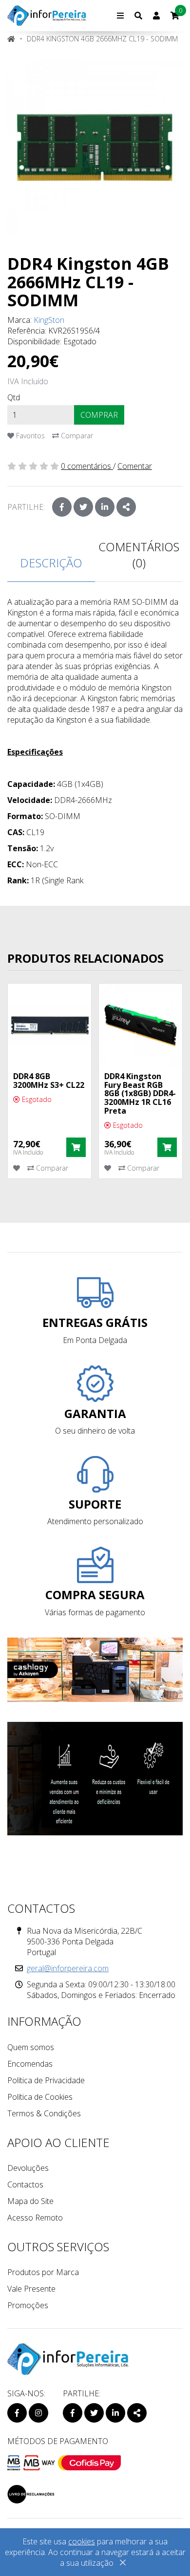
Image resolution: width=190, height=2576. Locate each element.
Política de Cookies (40, 2097)
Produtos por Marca (43, 2272)
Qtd (14, 397)
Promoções (28, 2305)
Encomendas (30, 2064)
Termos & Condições (44, 2113)
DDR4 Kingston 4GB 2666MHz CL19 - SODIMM (102, 39)
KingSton (49, 320)
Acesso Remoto (35, 2218)
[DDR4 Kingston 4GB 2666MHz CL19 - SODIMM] (95, 148)
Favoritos (29, 436)
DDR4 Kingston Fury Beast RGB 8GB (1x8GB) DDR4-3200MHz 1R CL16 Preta (140, 1093)
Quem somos (31, 2047)
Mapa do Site (30, 2201)
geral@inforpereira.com (68, 1968)
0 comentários (87, 466)
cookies (82, 2541)
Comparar (76, 436)
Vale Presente (31, 2289)
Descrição (51, 563)
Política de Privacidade (46, 2080)
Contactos (25, 2184)
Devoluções (28, 2168)
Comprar (99, 415)
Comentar (135, 466)
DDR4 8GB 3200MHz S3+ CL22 (49, 1081)
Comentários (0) (139, 555)
